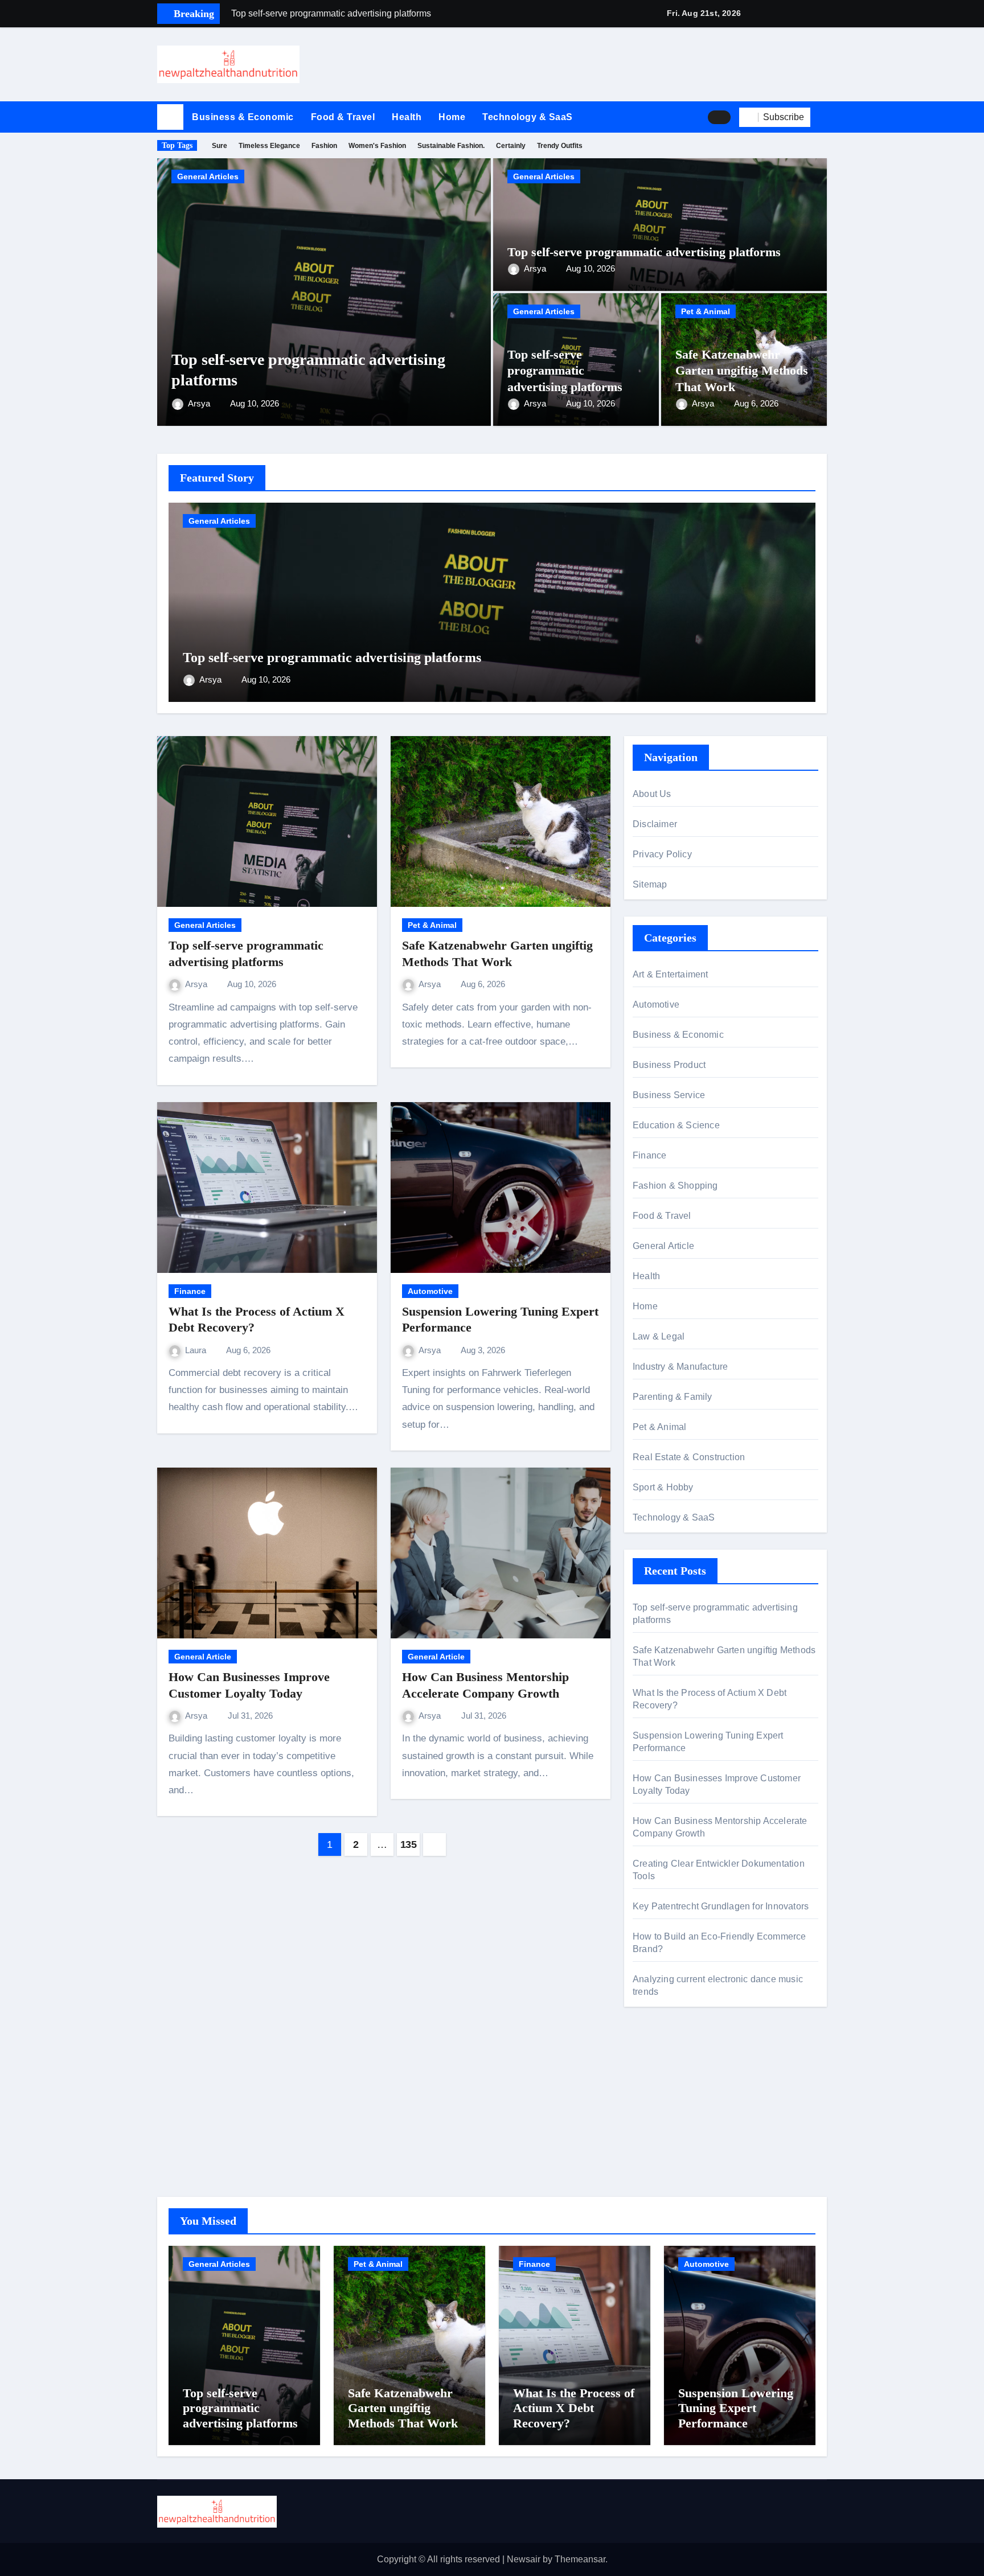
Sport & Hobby (663, 1487)
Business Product (669, 1065)
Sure (220, 146)
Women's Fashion (377, 146)
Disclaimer (655, 824)
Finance (190, 1291)
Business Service (669, 1095)
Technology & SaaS (528, 117)
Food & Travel (343, 117)
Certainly (511, 146)
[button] (823, 117)
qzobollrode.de (663, 2085)
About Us (652, 794)
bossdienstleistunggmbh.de (688, 2146)
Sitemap (650, 884)
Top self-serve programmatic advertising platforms (644, 252)
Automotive (430, 1291)
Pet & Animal (706, 311)
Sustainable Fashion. (451, 146)
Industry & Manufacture (680, 1367)
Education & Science (676, 1125)
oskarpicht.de (660, 2068)
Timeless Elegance (269, 146)
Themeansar (580, 2559)
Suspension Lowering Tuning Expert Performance (736, 2408)
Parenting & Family (673, 1397)
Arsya (200, 403)
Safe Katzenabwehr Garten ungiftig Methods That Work (742, 371)
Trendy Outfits (560, 146)
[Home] (170, 117)
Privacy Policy (662, 854)
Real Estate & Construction (689, 1457)
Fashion (324, 146)
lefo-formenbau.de (669, 2129)
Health (407, 117)
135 (409, 1844)
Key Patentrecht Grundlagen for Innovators (721, 1906)
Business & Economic (243, 117)
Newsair (524, 2559)
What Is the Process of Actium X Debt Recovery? (574, 2408)
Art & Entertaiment (671, 974)
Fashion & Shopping (675, 1186)
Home (452, 117)
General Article (203, 1657)
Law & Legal (659, 1336)
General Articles (208, 176)
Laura (197, 1350)
